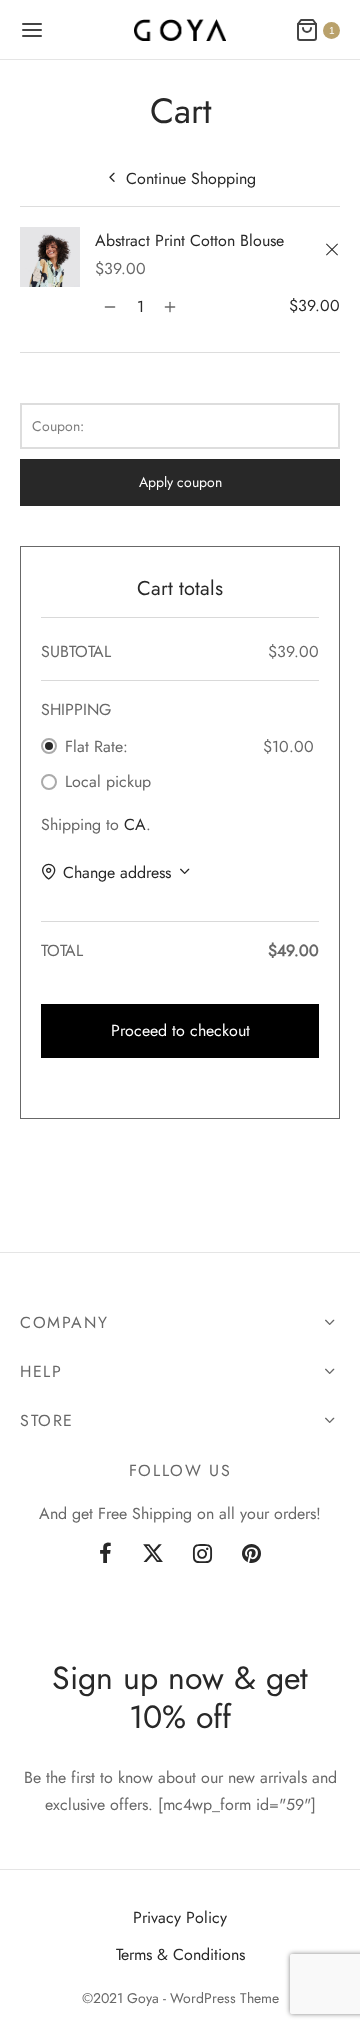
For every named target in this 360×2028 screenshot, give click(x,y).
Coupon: (58, 426)
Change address (117, 872)
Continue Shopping (191, 178)
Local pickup (108, 781)
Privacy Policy (180, 1917)
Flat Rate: (96, 746)
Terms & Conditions (180, 1954)
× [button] (335, 251)
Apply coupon (180, 482)
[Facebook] (105, 1555)
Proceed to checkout (180, 1030)
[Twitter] (153, 1555)
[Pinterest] (251, 1555)
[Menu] (32, 30)
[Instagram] (203, 1555)
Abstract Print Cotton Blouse (189, 240)
